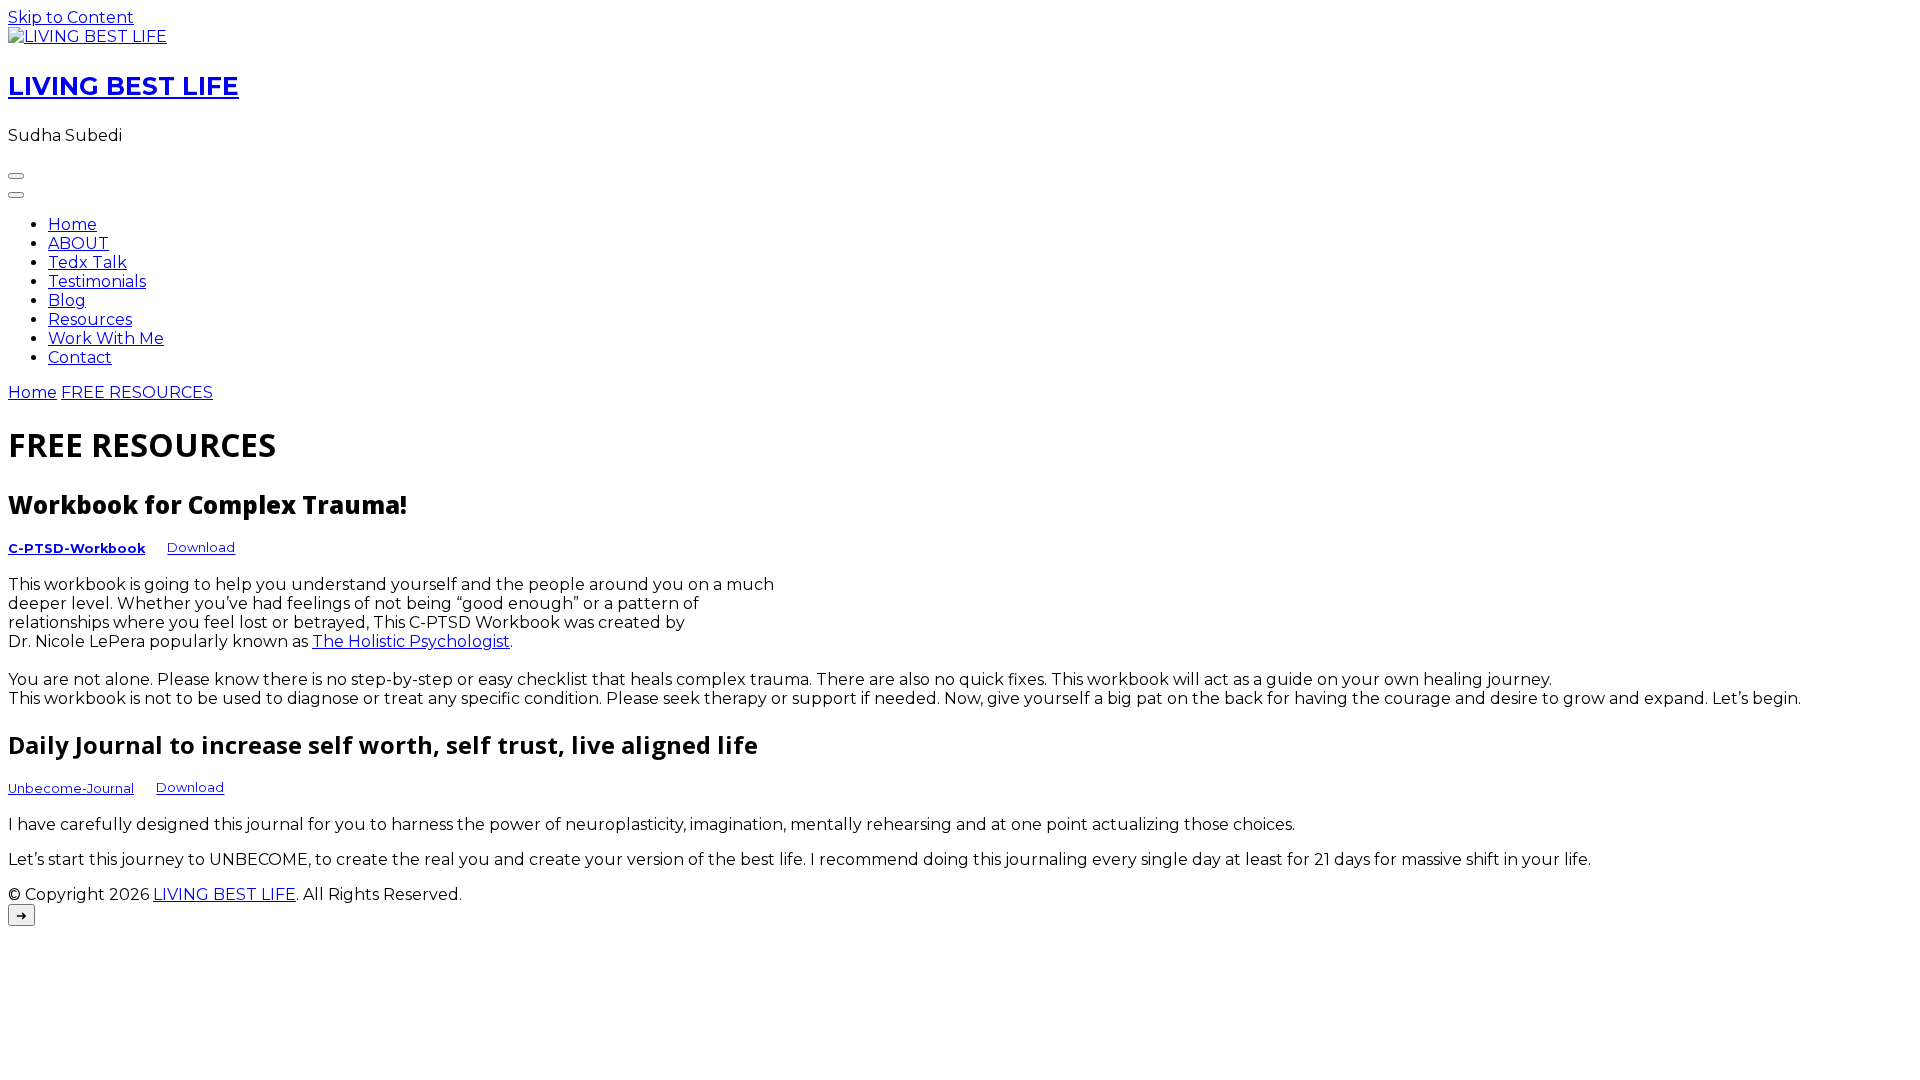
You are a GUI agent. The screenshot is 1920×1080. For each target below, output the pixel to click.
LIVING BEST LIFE (123, 86)
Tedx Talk (87, 262)
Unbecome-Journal (71, 788)
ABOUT (78, 243)
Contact (80, 357)
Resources (90, 319)
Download (201, 548)
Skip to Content (71, 17)
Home (72, 224)
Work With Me (106, 338)
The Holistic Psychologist (411, 641)
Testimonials (97, 281)
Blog (67, 300)
